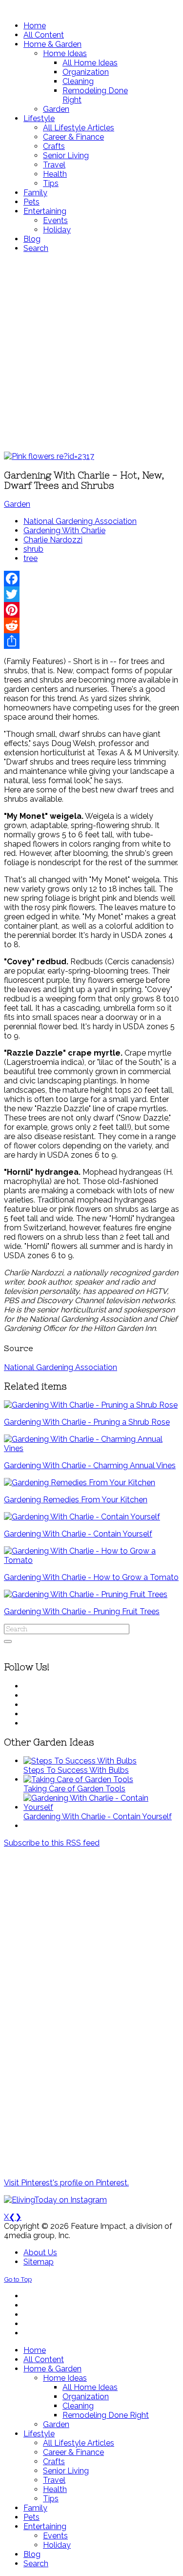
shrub (33, 549)
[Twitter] (91, 594)
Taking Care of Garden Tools (74, 1789)
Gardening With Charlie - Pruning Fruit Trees (82, 1611)
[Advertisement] (91, 352)
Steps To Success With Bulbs (76, 1770)
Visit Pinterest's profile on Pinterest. (66, 2183)
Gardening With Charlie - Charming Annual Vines (90, 1465)
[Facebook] (91, 579)
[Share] (91, 641)
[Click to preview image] (49, 456)
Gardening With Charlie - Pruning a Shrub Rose (87, 1422)
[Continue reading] (80, 1761)
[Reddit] (91, 625)
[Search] (8, 1641)
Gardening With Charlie (64, 530)
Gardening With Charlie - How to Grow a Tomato (91, 1577)
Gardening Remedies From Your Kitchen (76, 1500)
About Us (40, 2253)
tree (30, 558)
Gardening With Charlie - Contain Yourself (78, 1534)
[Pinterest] (91, 610)
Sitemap (39, 2262)
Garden (17, 504)
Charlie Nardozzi (53, 540)
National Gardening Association (80, 521)
